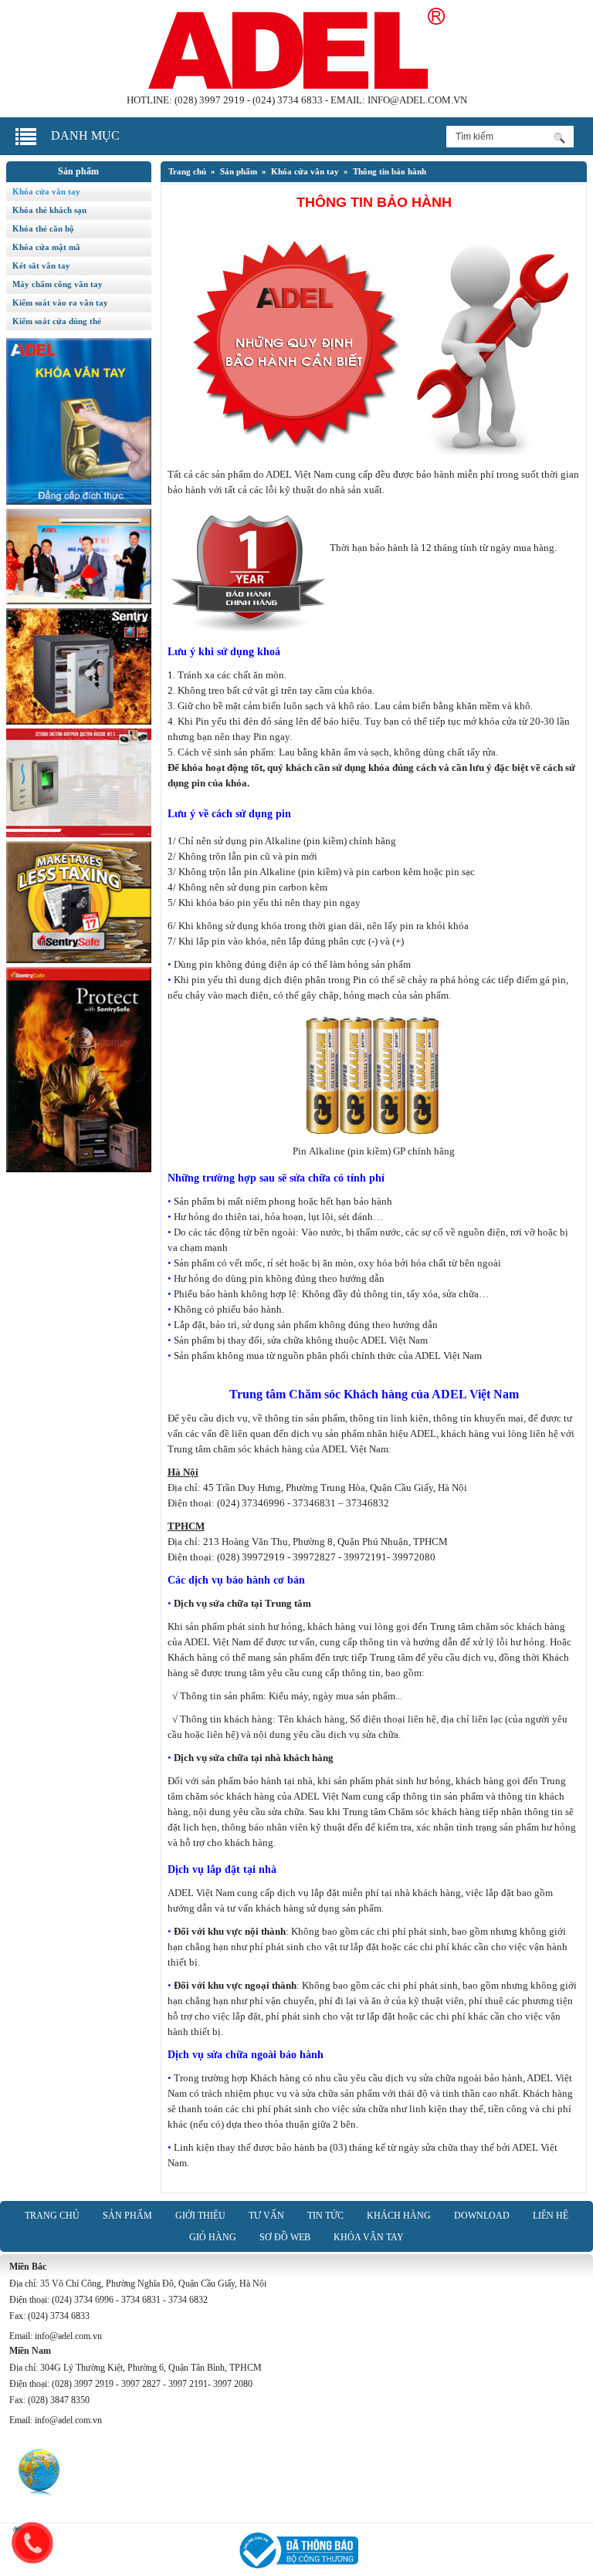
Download (482, 2216)
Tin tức (325, 2216)
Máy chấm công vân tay (58, 284)
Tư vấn (266, 2216)
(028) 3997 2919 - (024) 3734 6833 (249, 100)
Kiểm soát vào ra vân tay (60, 303)
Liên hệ (551, 2216)
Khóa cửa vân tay (305, 171)
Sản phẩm (239, 171)
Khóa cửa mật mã (46, 247)
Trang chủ (187, 171)
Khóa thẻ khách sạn (49, 210)
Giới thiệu (200, 2216)
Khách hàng (399, 2216)
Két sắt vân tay (41, 265)
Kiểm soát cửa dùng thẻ (57, 321)
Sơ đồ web (285, 2237)
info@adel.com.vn (417, 100)
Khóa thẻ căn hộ (43, 228)
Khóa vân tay (369, 2237)
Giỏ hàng (213, 2237)
